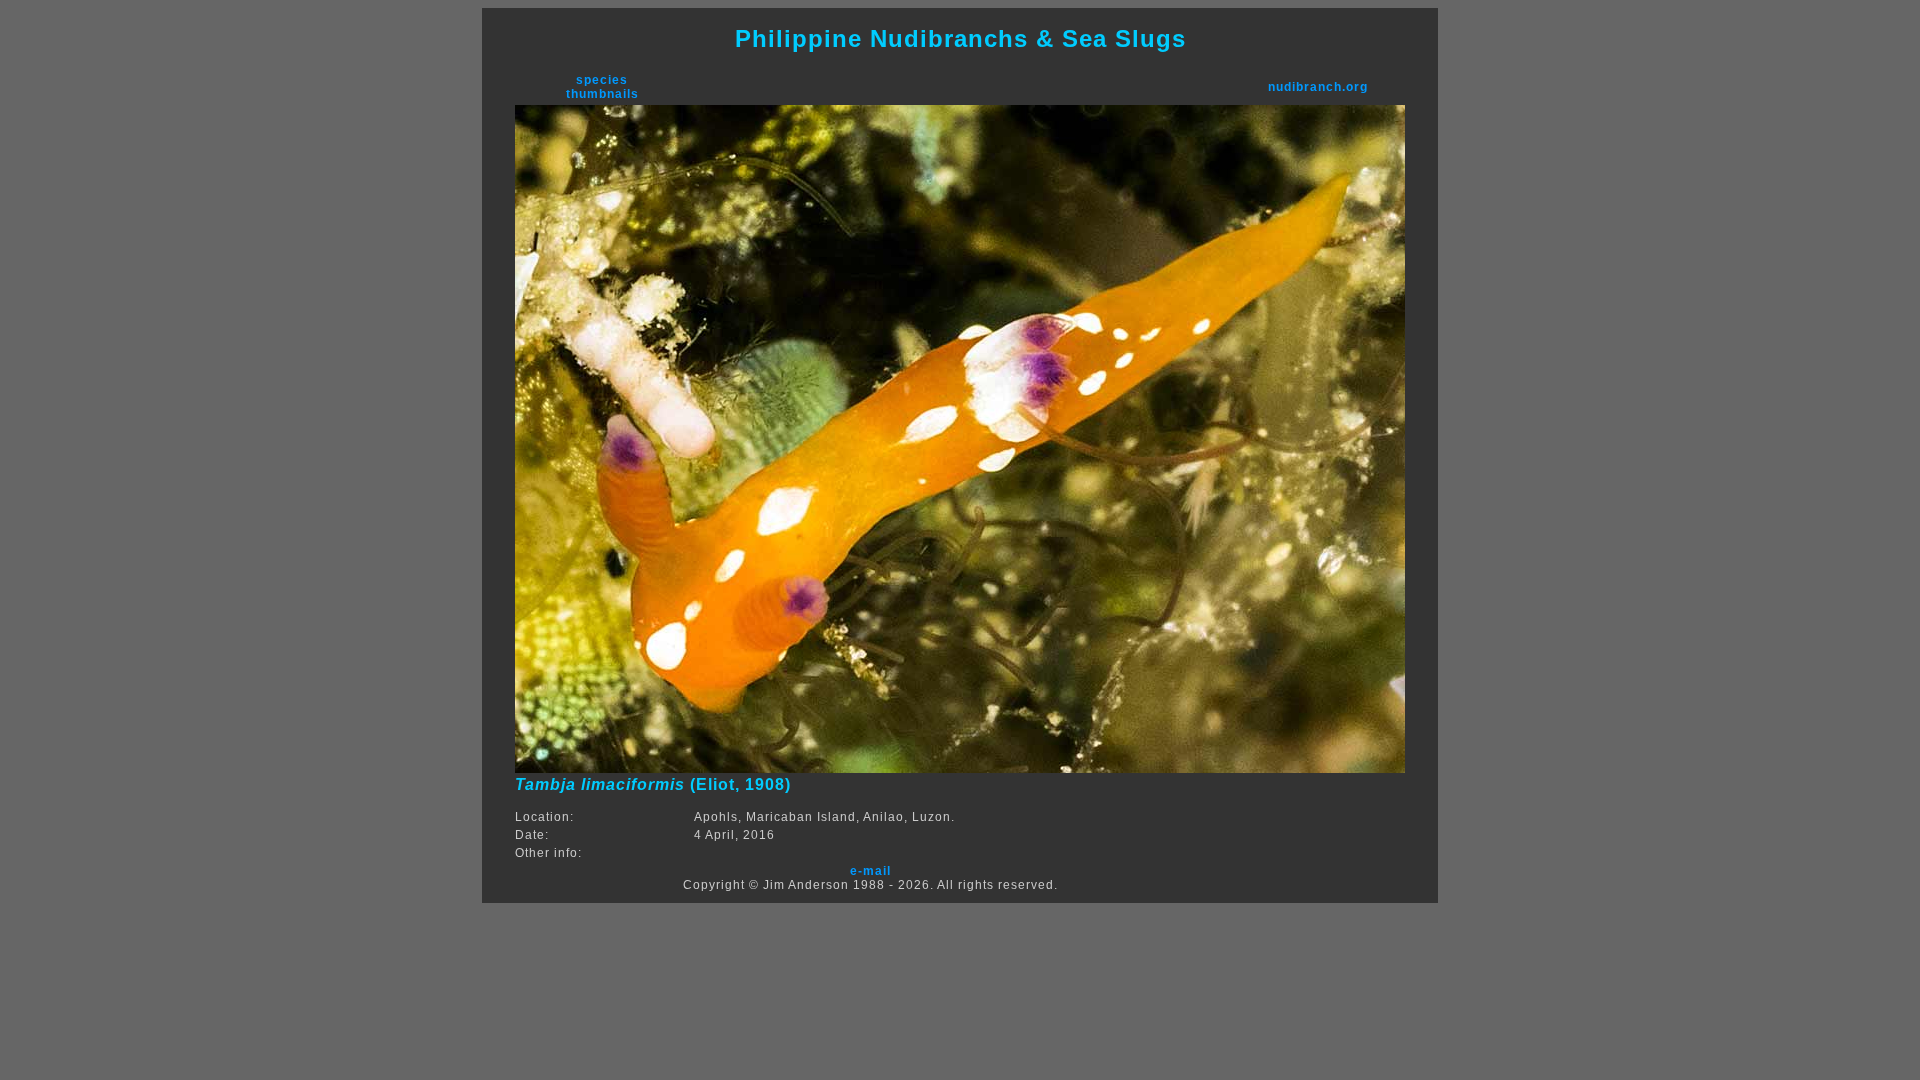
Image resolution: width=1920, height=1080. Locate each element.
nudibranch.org (1318, 87)
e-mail (870, 871)
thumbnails (602, 94)
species (602, 80)
